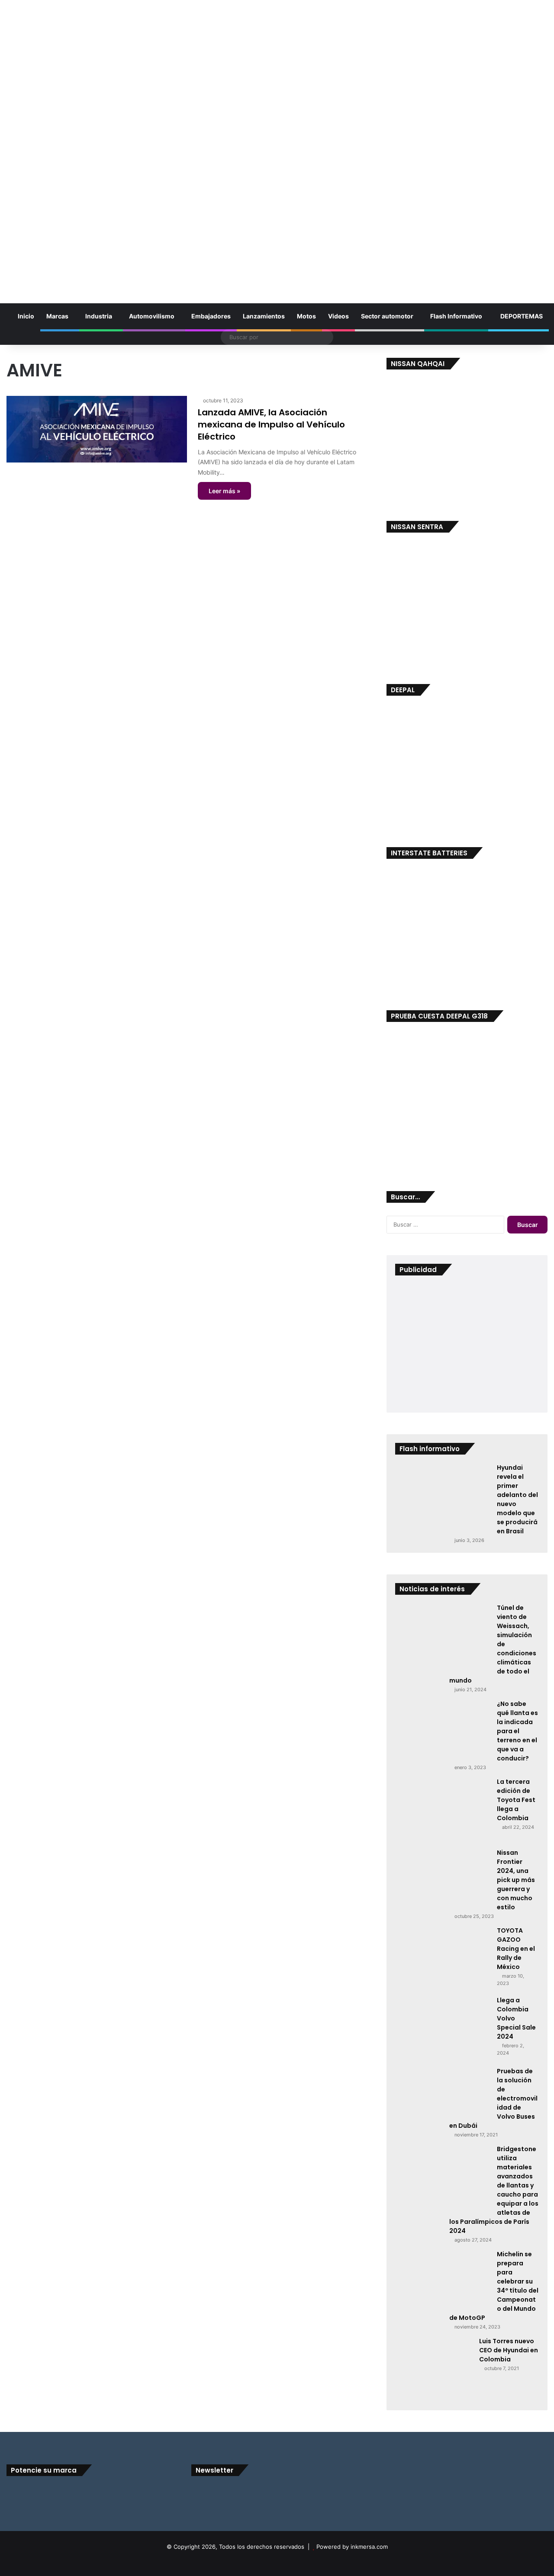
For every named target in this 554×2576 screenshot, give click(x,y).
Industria (99, 316)
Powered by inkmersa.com (352, 2547)
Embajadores (211, 316)
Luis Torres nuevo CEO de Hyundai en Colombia (509, 2350)
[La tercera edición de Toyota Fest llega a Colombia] (443, 1810)
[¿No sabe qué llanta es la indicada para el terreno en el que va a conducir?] (443, 1731)
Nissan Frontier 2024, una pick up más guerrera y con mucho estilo (516, 1880)
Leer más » (224, 491)
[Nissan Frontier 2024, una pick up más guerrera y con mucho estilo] (443, 1879)
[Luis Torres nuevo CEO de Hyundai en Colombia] (434, 2369)
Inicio (25, 316)
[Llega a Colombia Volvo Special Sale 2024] (443, 2028)
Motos (306, 316)
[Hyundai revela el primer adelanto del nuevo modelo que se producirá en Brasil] (443, 1496)
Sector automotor (387, 316)
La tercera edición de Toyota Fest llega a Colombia (516, 1800)
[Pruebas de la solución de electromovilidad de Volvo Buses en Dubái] (443, 2094)
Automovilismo (152, 316)
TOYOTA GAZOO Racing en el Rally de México (516, 1949)
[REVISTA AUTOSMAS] (277, 144)
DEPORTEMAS (521, 316)
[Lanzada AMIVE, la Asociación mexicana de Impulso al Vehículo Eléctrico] (97, 429)
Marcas (57, 316)
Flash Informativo (456, 316)
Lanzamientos (264, 316)
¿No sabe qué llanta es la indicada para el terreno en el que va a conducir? (517, 1731)
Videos (338, 316)
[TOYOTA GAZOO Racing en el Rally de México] (443, 1958)
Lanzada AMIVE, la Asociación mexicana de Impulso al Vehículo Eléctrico (271, 424)
